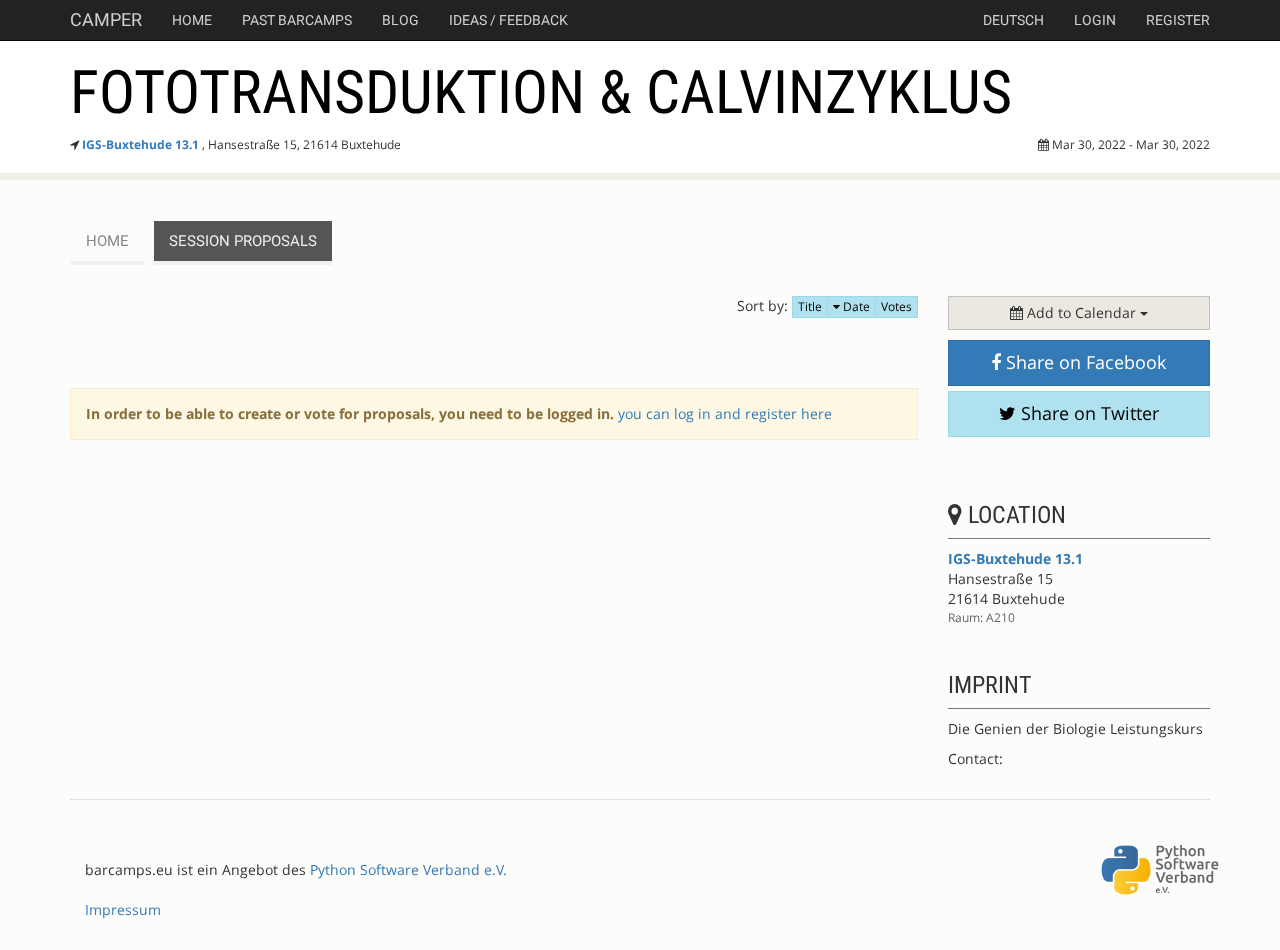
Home (192, 20)
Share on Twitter (1087, 413)
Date (855, 306)
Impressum (123, 909)
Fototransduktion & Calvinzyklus (541, 92)
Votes (896, 306)
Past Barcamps (297, 20)
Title (810, 306)
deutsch (1013, 20)
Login (1095, 20)
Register (1178, 20)
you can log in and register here (725, 413)
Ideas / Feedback (508, 20)
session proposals (243, 241)
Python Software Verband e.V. (408, 869)
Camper (106, 19)
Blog (400, 20)
